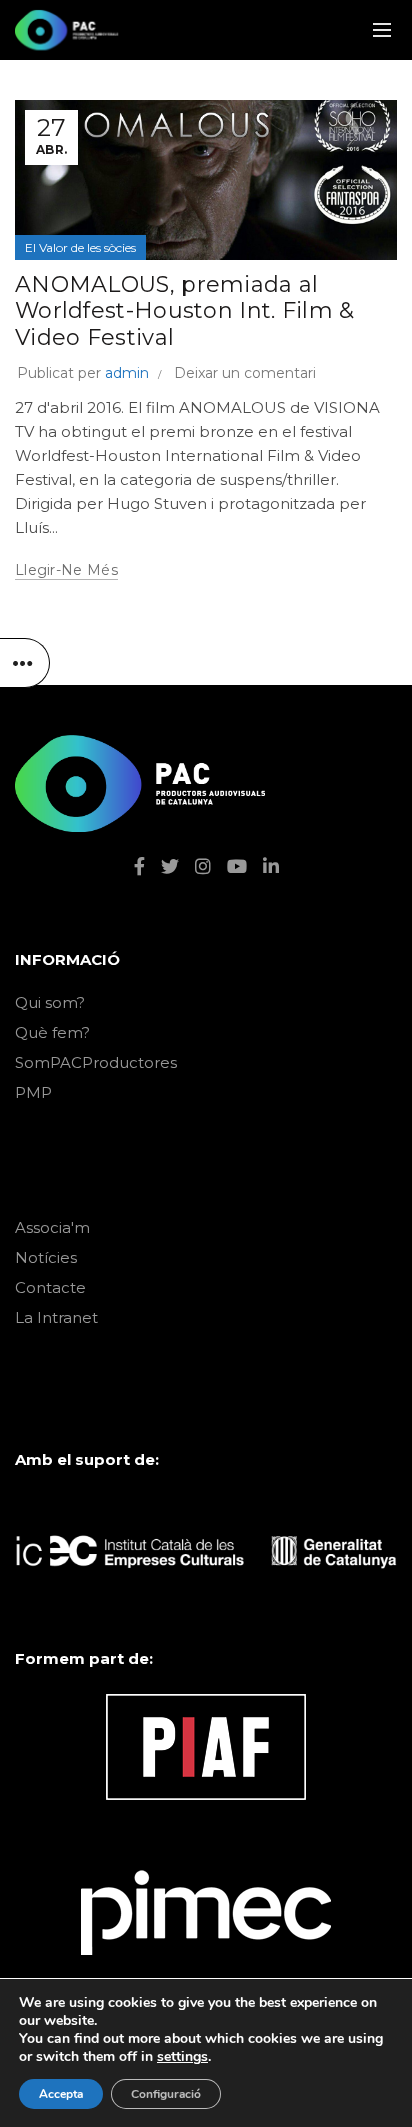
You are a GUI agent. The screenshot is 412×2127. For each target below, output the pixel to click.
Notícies (46, 1257)
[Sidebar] (25, 663)
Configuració (166, 2094)
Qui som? (50, 1002)
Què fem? (52, 1032)
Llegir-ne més (66, 570)
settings (182, 2057)
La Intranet (56, 1317)
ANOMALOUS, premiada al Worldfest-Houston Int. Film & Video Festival (185, 311)
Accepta (61, 2094)
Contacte (50, 1287)
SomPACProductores (96, 1062)
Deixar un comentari (245, 373)
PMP (33, 1092)
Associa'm (52, 1227)
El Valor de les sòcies (80, 247)
